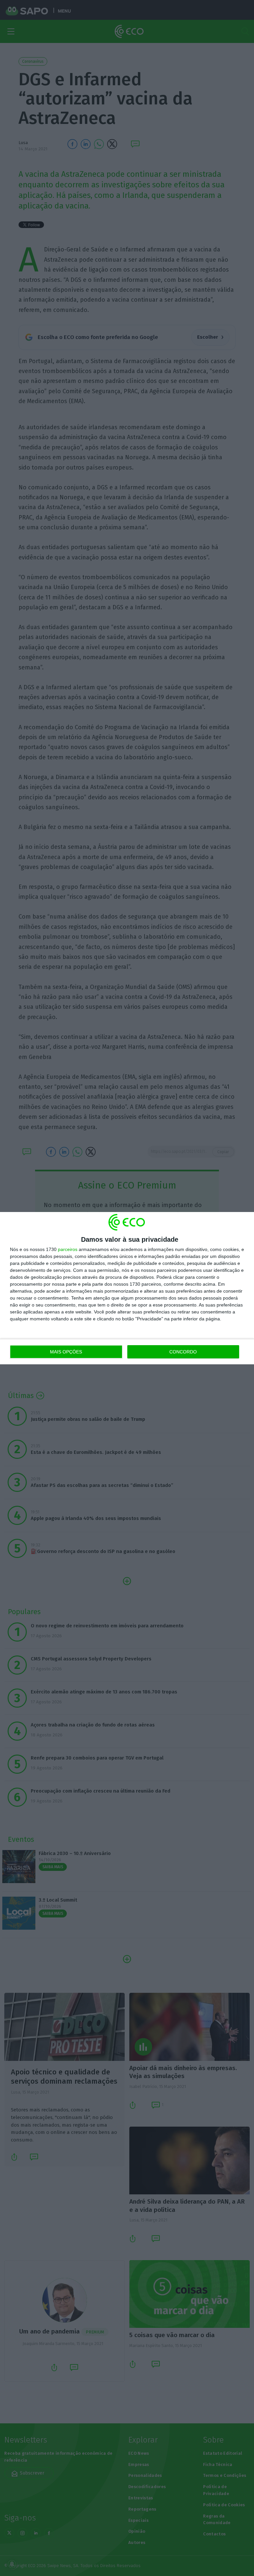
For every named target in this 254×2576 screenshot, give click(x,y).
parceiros (68, 1249)
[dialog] (127, 1288)
